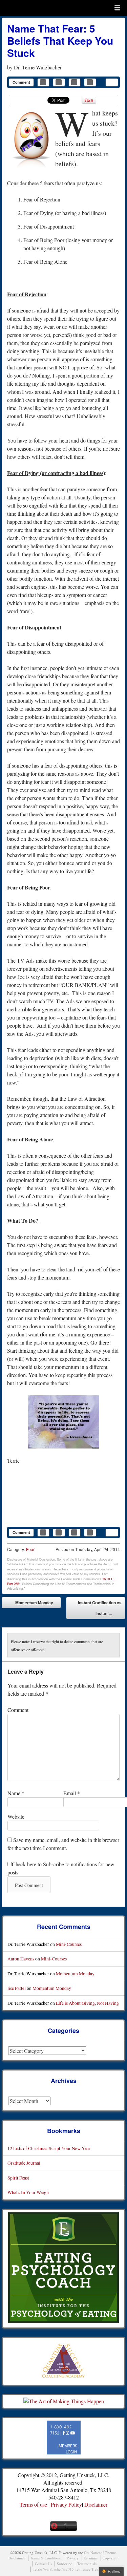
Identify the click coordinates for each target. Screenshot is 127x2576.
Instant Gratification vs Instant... (100, 1609)
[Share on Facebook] (43, 82)
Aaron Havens (21, 1959)
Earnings (91, 2558)
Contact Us (43, 2564)
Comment (21, 82)
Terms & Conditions (46, 2558)
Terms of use (33, 2504)
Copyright (111, 2558)
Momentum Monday (29, 1604)
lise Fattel (17, 1988)
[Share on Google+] (90, 82)
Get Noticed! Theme (100, 2552)
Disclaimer (96, 2504)
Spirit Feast (18, 2178)
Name (16, 1793)
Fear (30, 1549)
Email (72, 1793)
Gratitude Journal (24, 2163)
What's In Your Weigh (28, 2192)
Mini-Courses (69, 1944)
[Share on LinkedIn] (75, 82)
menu (117, 7)
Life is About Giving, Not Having (87, 2003)
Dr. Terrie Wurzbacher (38, 67)
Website (16, 1816)
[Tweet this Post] (59, 82)
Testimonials (87, 2564)
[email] (112, 82)
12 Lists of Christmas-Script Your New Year (49, 2148)
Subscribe (65, 2564)
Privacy (73, 2558)
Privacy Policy (66, 2504)
